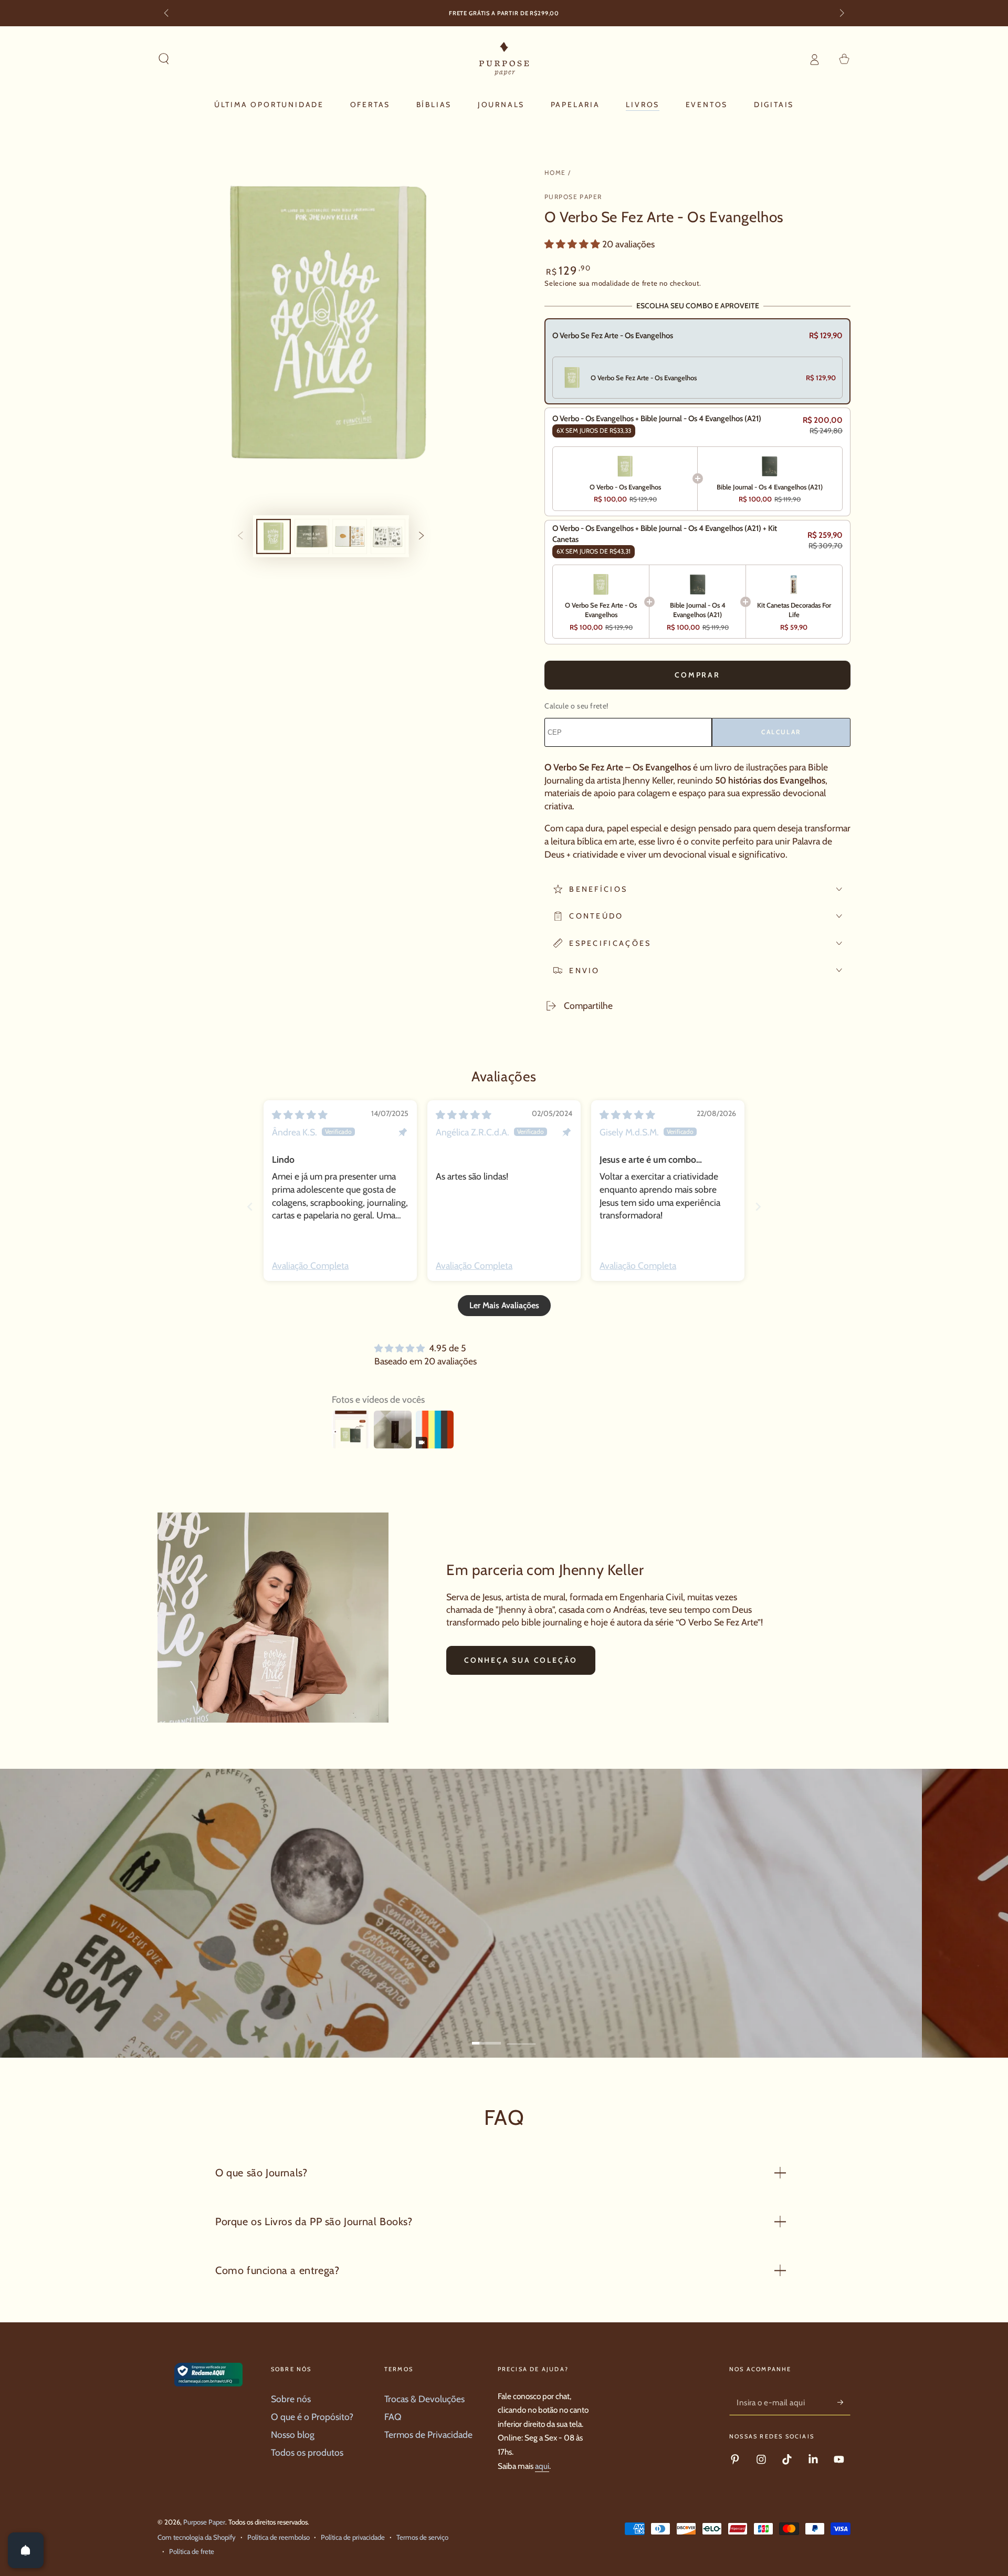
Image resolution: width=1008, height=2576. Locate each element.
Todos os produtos (307, 2452)
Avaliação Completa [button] (310, 1265)
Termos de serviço (422, 2537)
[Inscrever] (844, 2402)
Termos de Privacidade (428, 2434)
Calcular (781, 732)
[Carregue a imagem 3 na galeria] (350, 536)
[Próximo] (841, 14)
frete (650, 283)
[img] (300, 1115)
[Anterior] (167, 14)
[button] (164, 59)
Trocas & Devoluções (424, 2399)
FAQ (393, 2417)
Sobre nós (291, 2399)
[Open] (26, 2550)
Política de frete (192, 2551)
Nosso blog (293, 2434)
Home (555, 173)
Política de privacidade (353, 2537)
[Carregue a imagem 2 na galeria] (312, 536)
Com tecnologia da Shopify (197, 2537)
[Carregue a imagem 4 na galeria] (388, 536)
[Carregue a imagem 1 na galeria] (274, 536)
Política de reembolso (279, 2537)
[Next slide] (758, 1207)
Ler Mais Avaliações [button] (504, 1305)
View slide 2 (522, 2035)
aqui (542, 2466)
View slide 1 (487, 2035)
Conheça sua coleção (521, 1660)
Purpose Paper (573, 197)
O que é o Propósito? (312, 2417)
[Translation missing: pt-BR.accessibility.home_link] (504, 59)
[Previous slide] (250, 1207)
